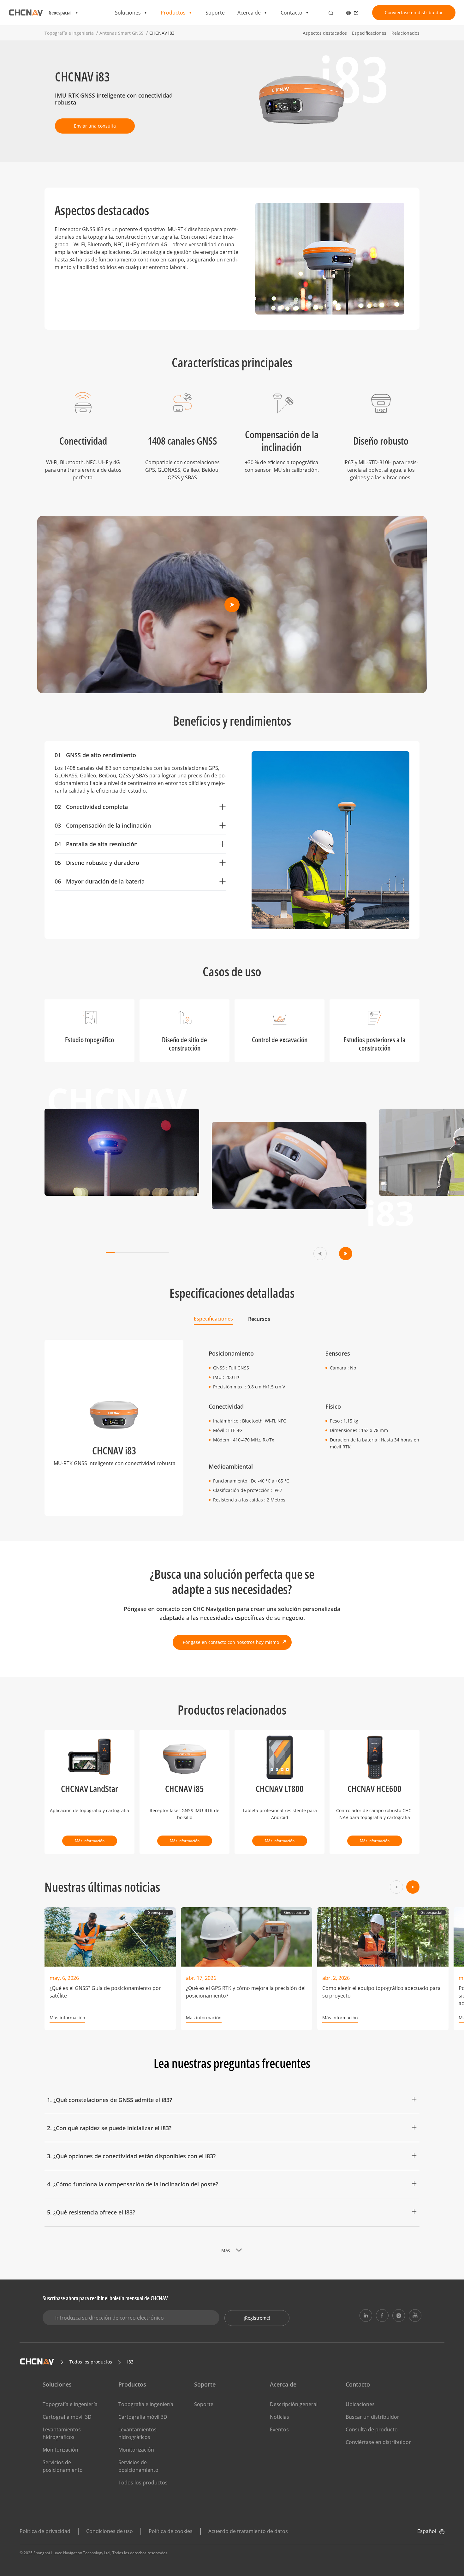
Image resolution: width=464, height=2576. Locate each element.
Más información (90, 1841)
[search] (331, 13)
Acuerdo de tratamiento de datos (248, 2531)
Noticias (280, 2417)
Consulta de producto (372, 2429)
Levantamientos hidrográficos (62, 2433)
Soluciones (128, 13)
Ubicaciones (360, 2404)
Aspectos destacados (325, 33)
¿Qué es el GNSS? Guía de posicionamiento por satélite (105, 1992)
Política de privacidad (45, 2531)
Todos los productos (143, 2483)
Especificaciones (369, 33)
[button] (320, 1254)
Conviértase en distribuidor (414, 12)
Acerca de (249, 13)
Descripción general (294, 2404)
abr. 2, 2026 (336, 1978)
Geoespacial (159, 1912)
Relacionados (405, 33)
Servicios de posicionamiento (63, 2466)
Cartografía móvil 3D (67, 2417)
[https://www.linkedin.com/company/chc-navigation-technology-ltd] (366, 2315)
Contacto (291, 13)
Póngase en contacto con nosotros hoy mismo (231, 1642)
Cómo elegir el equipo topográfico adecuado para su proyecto (381, 1992)
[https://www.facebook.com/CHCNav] (382, 2315)
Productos (173, 13)
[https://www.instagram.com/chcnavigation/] (399, 2315)
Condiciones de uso (110, 2531)
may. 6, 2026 (64, 1978)
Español (427, 2531)
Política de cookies (171, 2531)
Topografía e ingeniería (70, 2404)
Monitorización (60, 2450)
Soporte (215, 13)
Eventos (279, 2429)
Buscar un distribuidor (372, 2417)
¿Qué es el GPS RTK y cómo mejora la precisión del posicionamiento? (246, 1992)
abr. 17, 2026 (201, 1978)
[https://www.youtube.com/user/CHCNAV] (415, 2315)
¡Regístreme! (257, 2318)
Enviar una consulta (95, 126)
